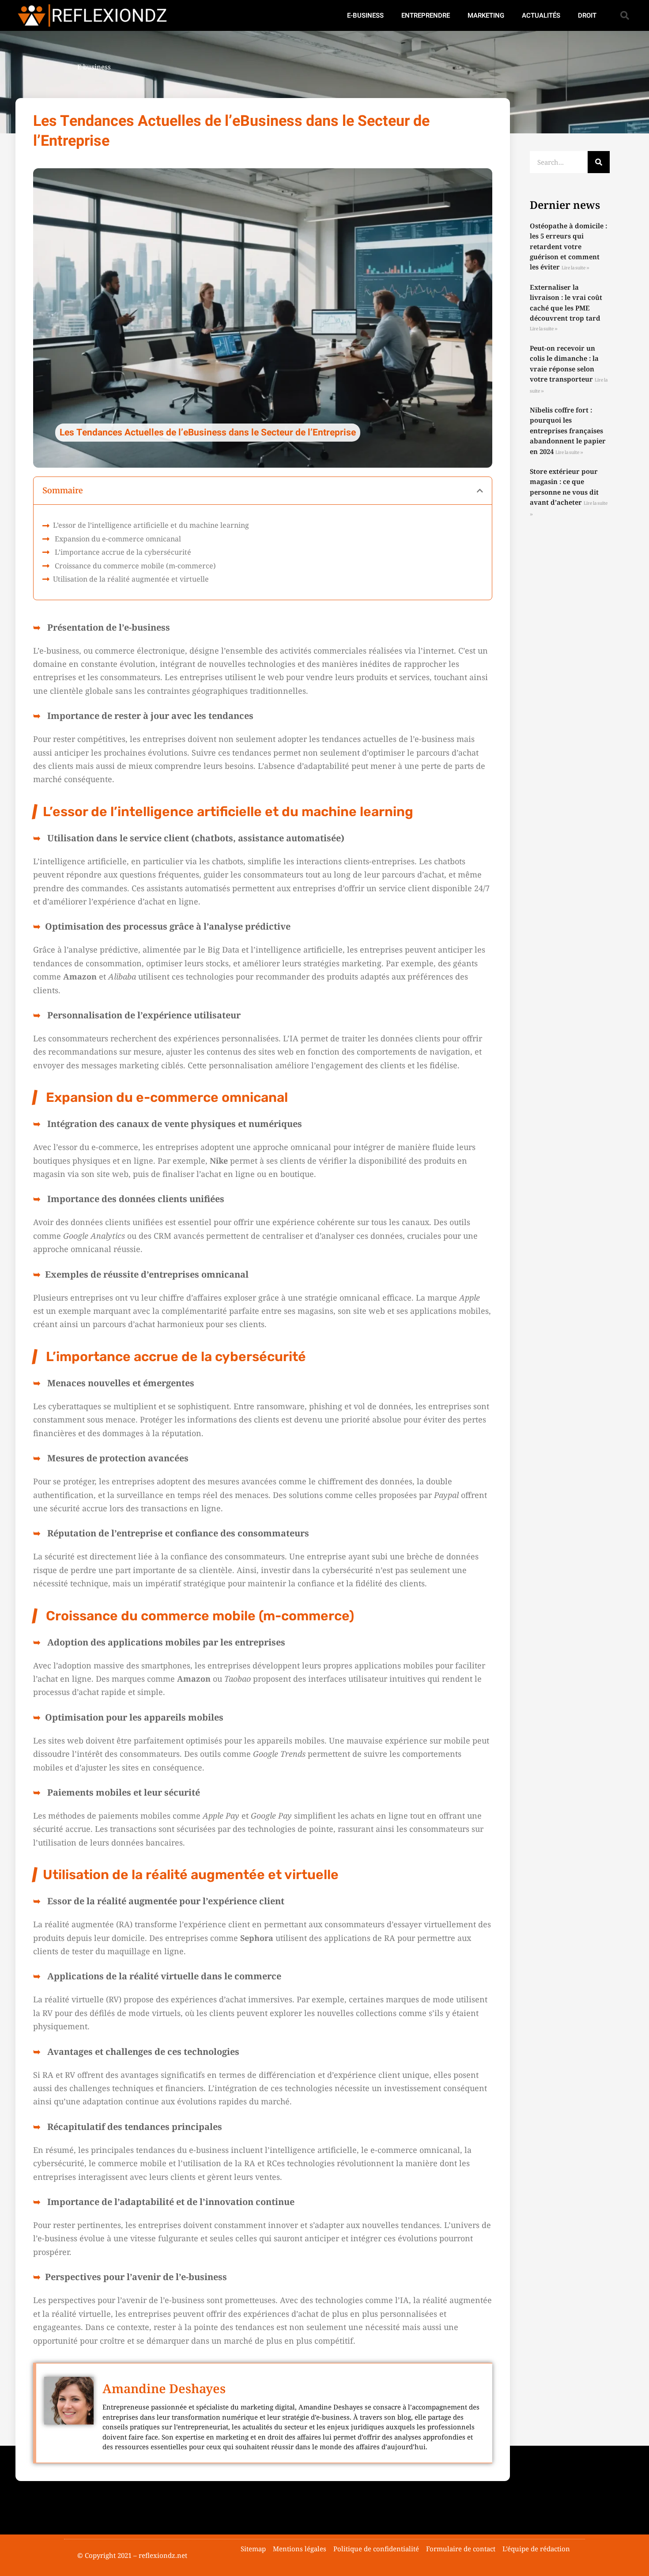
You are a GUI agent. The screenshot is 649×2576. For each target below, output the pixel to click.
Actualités (541, 15)
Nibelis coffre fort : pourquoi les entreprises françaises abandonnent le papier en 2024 (568, 431)
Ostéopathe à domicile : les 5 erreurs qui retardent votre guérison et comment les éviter (568, 246)
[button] (625, 15)
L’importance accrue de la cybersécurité (122, 552)
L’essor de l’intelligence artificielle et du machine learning (151, 525)
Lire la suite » (575, 268)
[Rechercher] (599, 162)
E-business (365, 15)
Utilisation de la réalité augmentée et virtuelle (131, 579)
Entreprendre (426, 15)
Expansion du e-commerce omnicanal (117, 539)
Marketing (486, 15)
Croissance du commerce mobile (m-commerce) (134, 566)
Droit (587, 15)
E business (94, 67)
